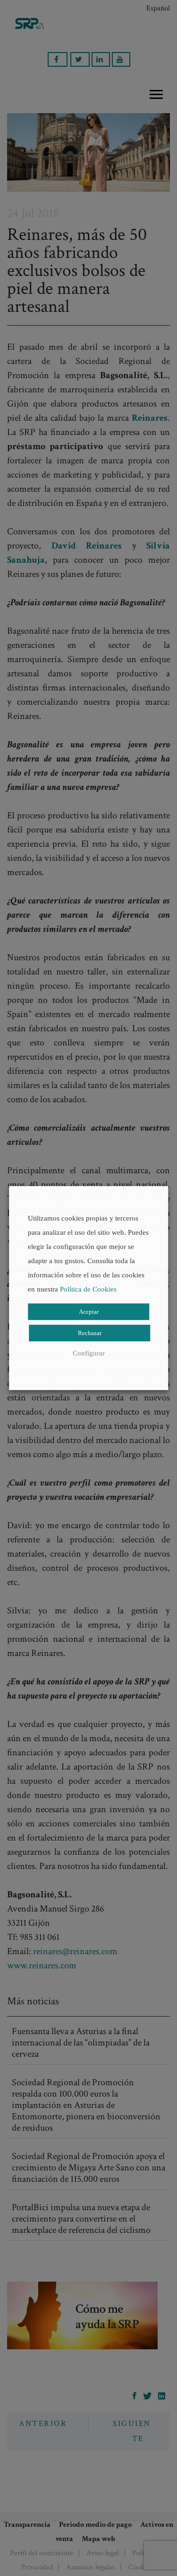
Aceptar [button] (89, 1312)
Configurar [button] (89, 1353)
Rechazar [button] (90, 1333)
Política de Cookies (88, 1289)
